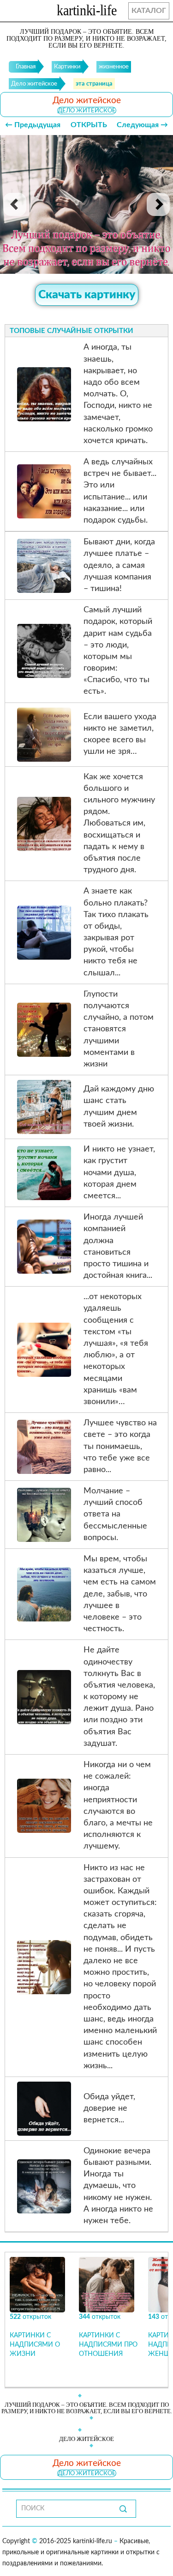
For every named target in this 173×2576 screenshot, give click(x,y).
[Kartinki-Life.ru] (87, 12)
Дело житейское (87, 111)
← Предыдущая (33, 125)
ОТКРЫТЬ (89, 125)
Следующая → (142, 125)
